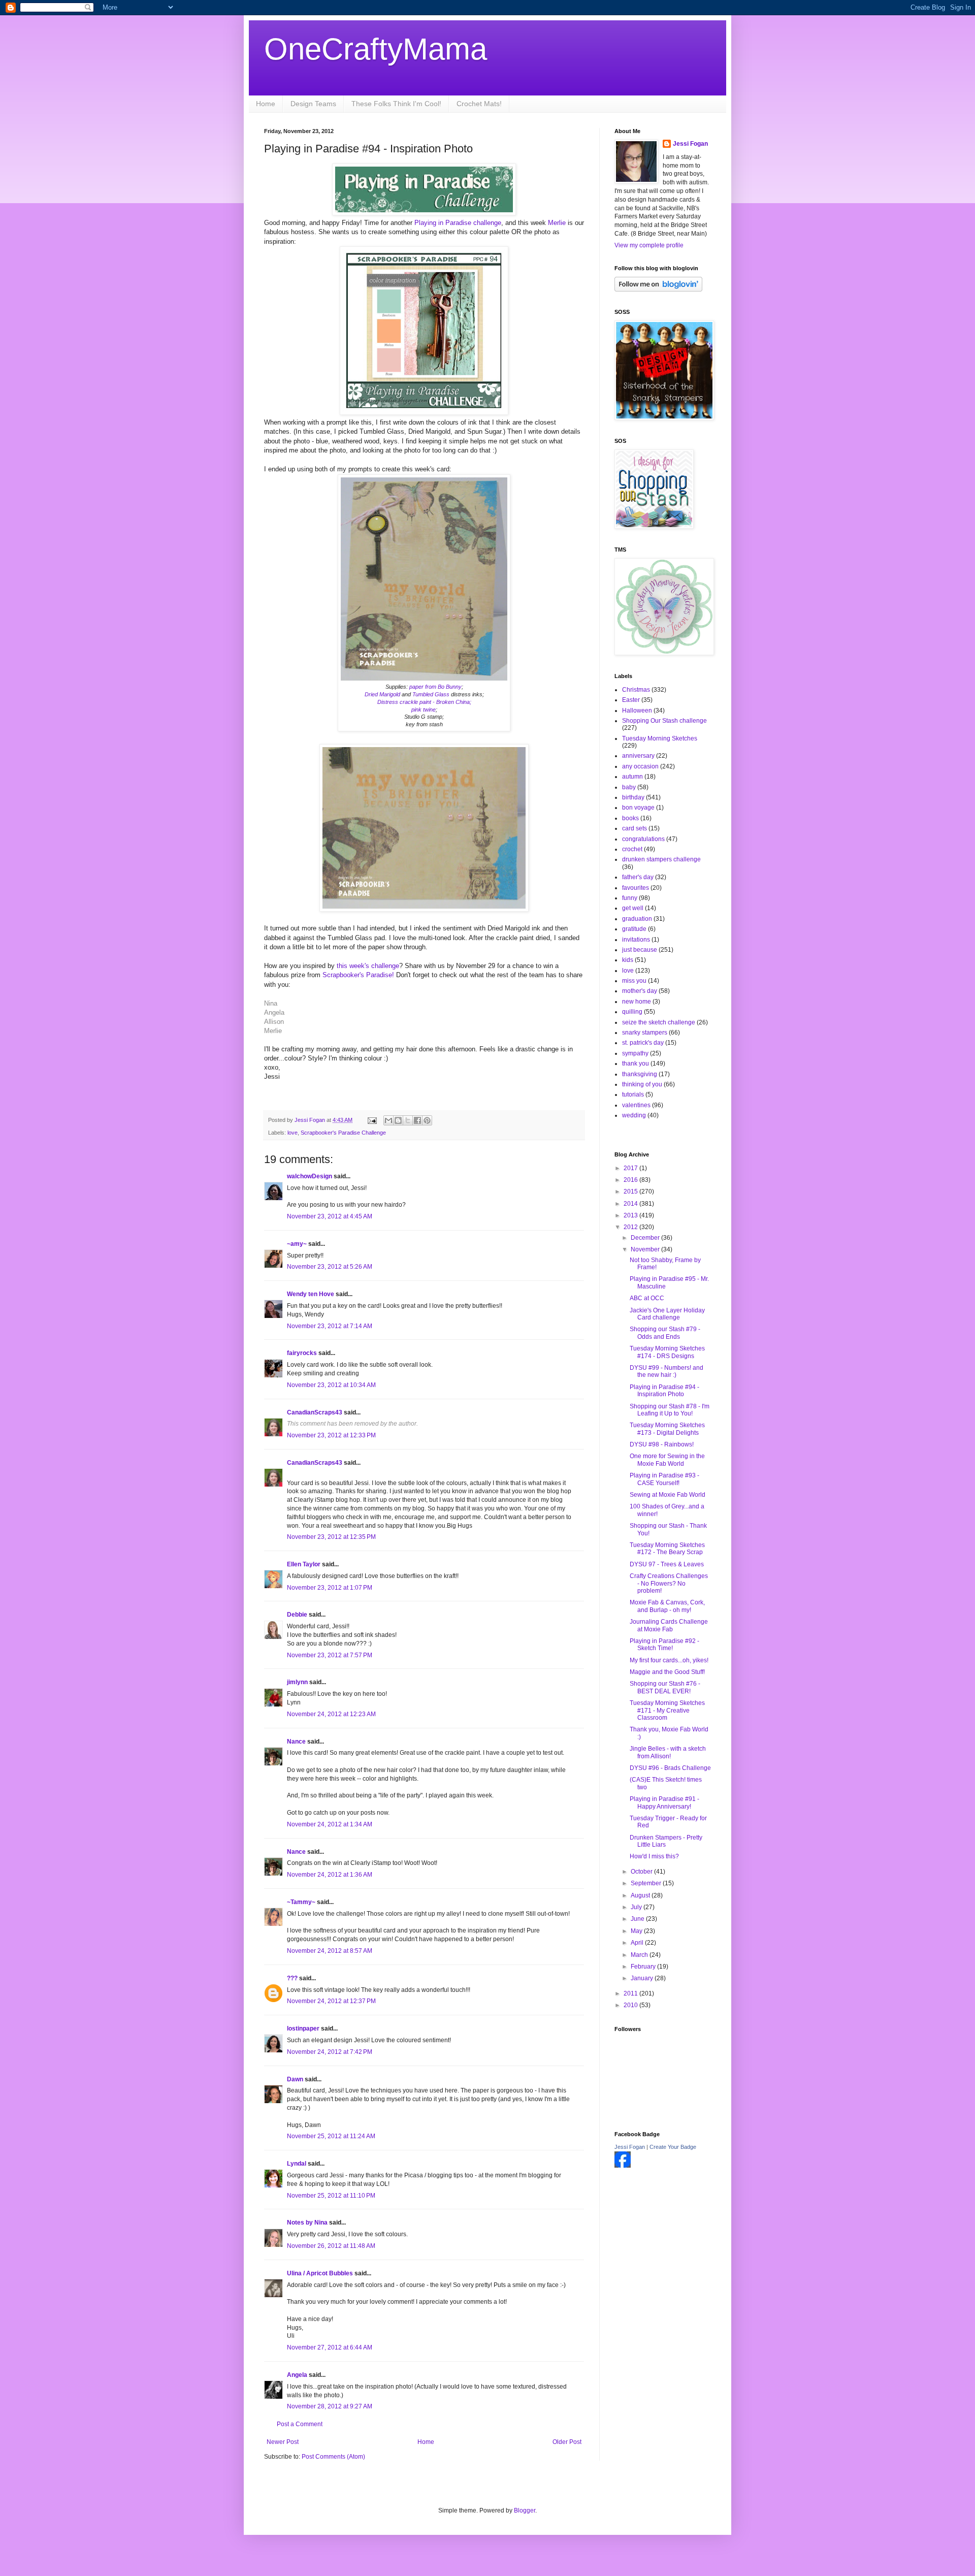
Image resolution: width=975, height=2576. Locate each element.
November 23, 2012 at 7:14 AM (330, 1326)
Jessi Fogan (690, 144)
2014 (631, 1204)
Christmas (636, 690)
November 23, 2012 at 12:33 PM (331, 1435)
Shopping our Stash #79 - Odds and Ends (665, 1333)
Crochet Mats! (479, 104)
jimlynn (297, 1682)
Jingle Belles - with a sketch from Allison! (668, 1752)
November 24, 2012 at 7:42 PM (330, 2052)
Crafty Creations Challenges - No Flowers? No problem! (669, 1583)
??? (292, 1978)
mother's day (640, 991)
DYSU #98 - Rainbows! (662, 1444)
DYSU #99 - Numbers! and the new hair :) (667, 1371)
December (646, 1238)
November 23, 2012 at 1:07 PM (330, 1588)
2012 (631, 1227)
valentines (636, 1105)
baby (629, 787)
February (644, 1967)
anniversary (638, 756)
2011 (631, 1993)
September (647, 1883)
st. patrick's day (643, 1043)
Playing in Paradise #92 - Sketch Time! (664, 1645)
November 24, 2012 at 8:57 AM (330, 1951)
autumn (632, 777)
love (292, 1133)
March (640, 1955)
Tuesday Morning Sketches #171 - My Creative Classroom (667, 1710)
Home (266, 104)
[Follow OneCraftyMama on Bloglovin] (658, 289)
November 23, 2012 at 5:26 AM (330, 1267)
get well (633, 908)
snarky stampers (645, 1033)
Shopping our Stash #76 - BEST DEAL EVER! (665, 1687)
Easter (631, 700)
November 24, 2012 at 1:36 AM (330, 1875)
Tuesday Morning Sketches (660, 738)
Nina (271, 1003)
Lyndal (297, 2164)
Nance (296, 1742)
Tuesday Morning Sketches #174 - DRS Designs (667, 1352)
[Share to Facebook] (417, 1120)
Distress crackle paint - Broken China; (424, 702)
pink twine (424, 710)
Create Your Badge (673, 2147)
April (638, 1943)
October (642, 1872)
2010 (631, 2005)
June (638, 1919)
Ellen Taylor (304, 1564)
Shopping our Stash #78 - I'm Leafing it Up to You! (670, 1410)
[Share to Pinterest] (427, 1120)
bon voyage (638, 808)
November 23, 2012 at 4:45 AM (330, 1216)
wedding (634, 1115)
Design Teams (313, 104)
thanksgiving (640, 1074)
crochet (632, 849)
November (646, 1249)
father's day (638, 877)
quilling (632, 1012)
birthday (633, 797)
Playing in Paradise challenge (458, 223)
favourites (636, 888)
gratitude (634, 929)
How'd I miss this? (654, 1856)
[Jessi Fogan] (623, 2166)
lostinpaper (303, 2028)
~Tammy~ (301, 1902)
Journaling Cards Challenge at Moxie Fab (669, 1625)
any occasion (640, 766)
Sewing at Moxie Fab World (668, 1495)
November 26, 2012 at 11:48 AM (331, 2246)
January (643, 1978)
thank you (636, 1064)
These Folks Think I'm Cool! (396, 104)
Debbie (297, 1615)
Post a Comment (300, 2424)
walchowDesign (310, 1176)
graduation (637, 919)
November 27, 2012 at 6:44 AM (330, 2347)
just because (640, 950)
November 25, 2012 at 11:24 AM (331, 2136)
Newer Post (283, 2442)
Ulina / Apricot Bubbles (320, 2273)
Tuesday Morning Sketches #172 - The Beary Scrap (667, 1549)
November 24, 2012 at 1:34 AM (330, 1824)
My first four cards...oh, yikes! (669, 1660)
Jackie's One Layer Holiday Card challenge (667, 1314)
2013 (631, 1215)
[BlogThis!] (398, 1120)
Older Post (567, 2442)
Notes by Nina (307, 2223)
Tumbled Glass (432, 694)
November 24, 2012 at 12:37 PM (331, 2001)
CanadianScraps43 (315, 1412)
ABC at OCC (647, 1298)
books (630, 818)
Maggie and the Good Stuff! (667, 1672)
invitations (636, 940)
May (637, 1931)
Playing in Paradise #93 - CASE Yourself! (664, 1479)
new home (637, 1002)
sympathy (635, 1053)
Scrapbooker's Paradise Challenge (343, 1133)
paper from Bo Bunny (435, 687)
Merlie (558, 223)
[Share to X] (408, 1120)
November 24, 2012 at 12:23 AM (331, 1714)
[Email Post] (372, 1120)
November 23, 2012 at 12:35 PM (331, 1537)
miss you (634, 981)
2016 (631, 1180)
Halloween (637, 711)
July (637, 1907)
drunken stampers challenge (661, 859)
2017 (631, 1168)
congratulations (643, 839)
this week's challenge (367, 966)
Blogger (525, 2510)
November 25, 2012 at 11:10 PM (331, 2196)
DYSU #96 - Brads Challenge (670, 1768)
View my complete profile (649, 245)
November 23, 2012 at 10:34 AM (331, 1385)
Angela (274, 1012)
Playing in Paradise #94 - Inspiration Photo (664, 1391)
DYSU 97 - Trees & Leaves (667, 1564)
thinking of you (642, 1084)
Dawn (295, 2079)
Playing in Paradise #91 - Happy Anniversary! (664, 1802)
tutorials (633, 1094)
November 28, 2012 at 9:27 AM (330, 2406)
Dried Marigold (382, 694)
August (641, 1895)
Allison (274, 1022)
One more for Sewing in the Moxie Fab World (667, 1460)
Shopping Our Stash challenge (664, 721)
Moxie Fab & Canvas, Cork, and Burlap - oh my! (667, 1606)
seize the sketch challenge (659, 1022)
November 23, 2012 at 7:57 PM (330, 1655)
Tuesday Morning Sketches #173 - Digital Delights (667, 1429)
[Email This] (388, 1120)
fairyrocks (302, 1353)
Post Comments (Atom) (333, 2457)
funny (630, 898)
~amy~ (297, 1244)
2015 (631, 1192)
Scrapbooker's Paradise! (358, 975)
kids (628, 960)
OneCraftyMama (376, 49)
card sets (635, 828)
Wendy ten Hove (311, 1294)
